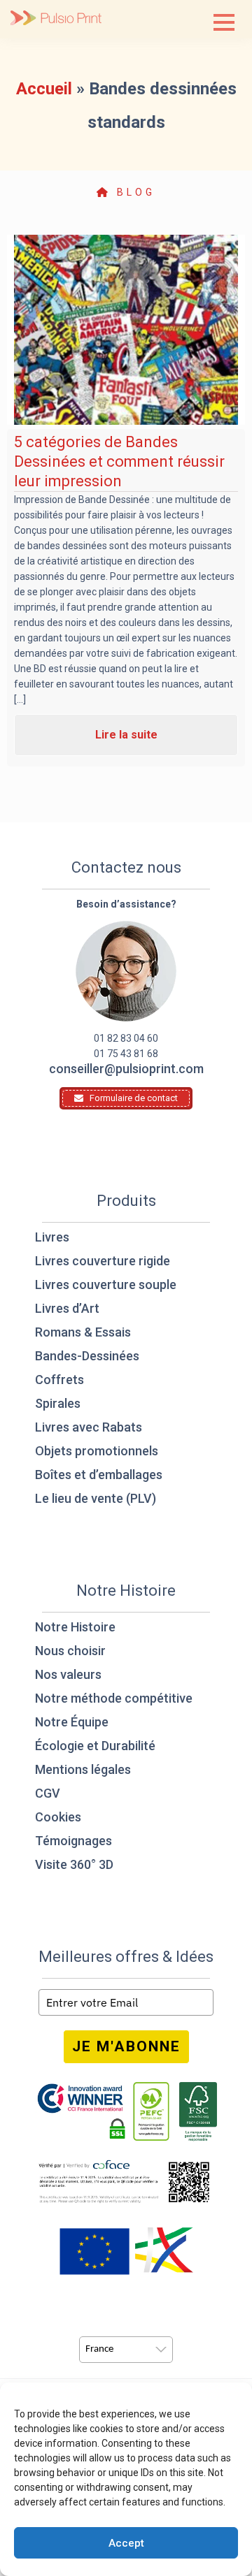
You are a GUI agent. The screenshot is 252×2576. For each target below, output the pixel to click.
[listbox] (126, 2350)
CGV (48, 1793)
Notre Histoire (75, 1627)
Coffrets (59, 1380)
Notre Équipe (72, 1722)
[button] (224, 22)
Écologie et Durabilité (95, 1746)
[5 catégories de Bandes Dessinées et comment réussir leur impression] (126, 330)
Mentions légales (83, 1769)
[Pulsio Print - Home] (56, 19)
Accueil (44, 89)
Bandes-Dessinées (87, 1356)
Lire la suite (126, 735)
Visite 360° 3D (74, 1864)
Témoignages (73, 1841)
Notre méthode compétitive (114, 1698)
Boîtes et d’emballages (99, 1475)
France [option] (99, 2349)
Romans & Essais (83, 1332)
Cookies (58, 1817)
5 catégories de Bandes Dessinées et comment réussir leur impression (119, 461)
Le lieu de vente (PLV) (96, 1498)
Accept (126, 2543)
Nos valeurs (68, 1674)
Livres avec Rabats (89, 1427)
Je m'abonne (126, 2046)
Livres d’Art (67, 1308)
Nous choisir (70, 1651)
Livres (52, 1237)
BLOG (133, 192)
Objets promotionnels (97, 1451)
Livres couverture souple (106, 1285)
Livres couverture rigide (103, 1261)
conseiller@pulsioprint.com (126, 1069)
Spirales (58, 1403)
